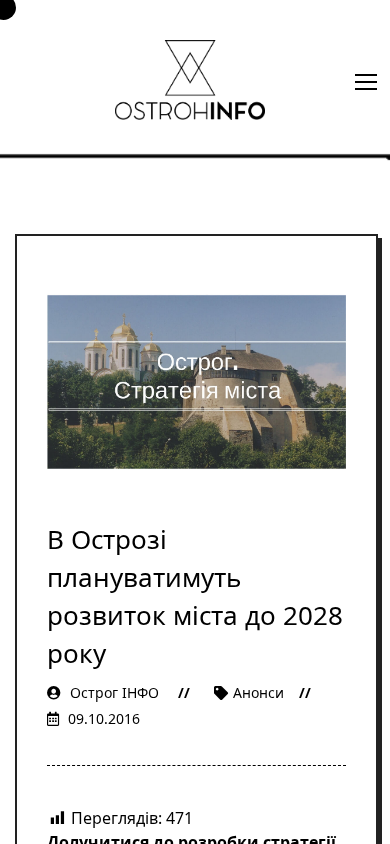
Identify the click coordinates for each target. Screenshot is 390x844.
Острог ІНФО (114, 692)
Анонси (258, 692)
